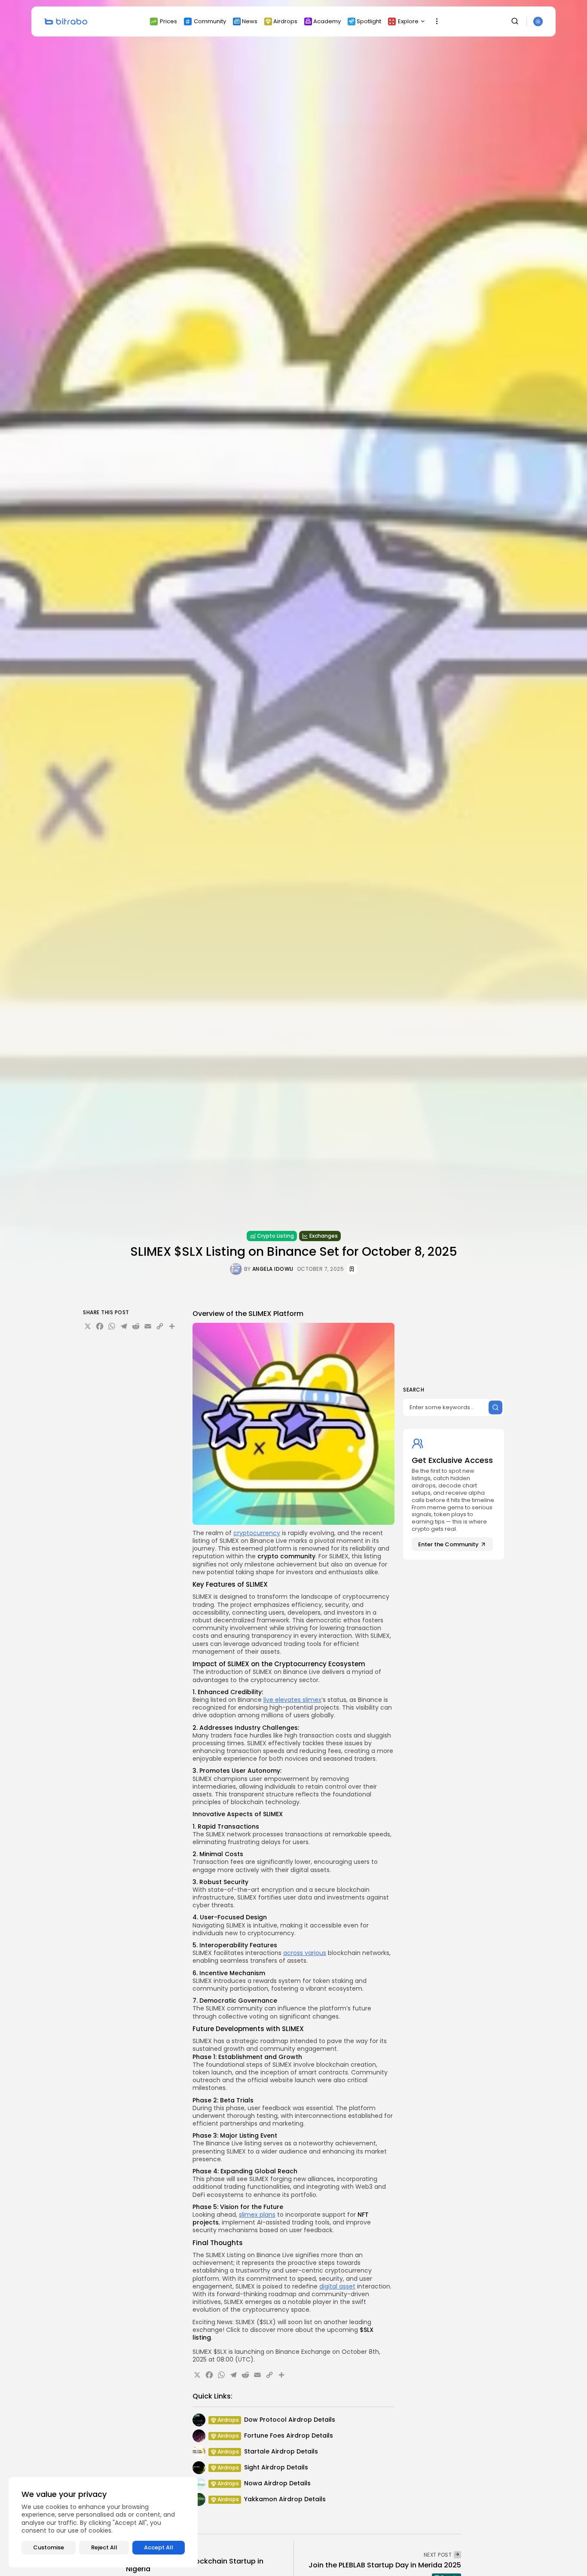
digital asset (337, 2286)
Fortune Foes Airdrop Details (289, 2435)
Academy (327, 21)
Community (210, 21)
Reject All (104, 2547)
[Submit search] (495, 1407)
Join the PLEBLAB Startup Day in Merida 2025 (385, 2565)
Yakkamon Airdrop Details (285, 2499)
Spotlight (369, 21)
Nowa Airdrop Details (277, 2483)
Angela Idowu (273, 1269)
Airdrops (285, 21)
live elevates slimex (292, 1700)
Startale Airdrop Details (281, 2451)
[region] (103, 2522)
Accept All (159, 2547)
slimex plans (257, 2215)
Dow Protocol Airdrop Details (290, 2420)
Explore (408, 21)
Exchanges (324, 1236)
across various (305, 1953)
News (250, 21)
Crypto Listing (275, 1236)
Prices (168, 21)
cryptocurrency (257, 1533)
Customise (49, 2547)
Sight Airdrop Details (276, 2467)
